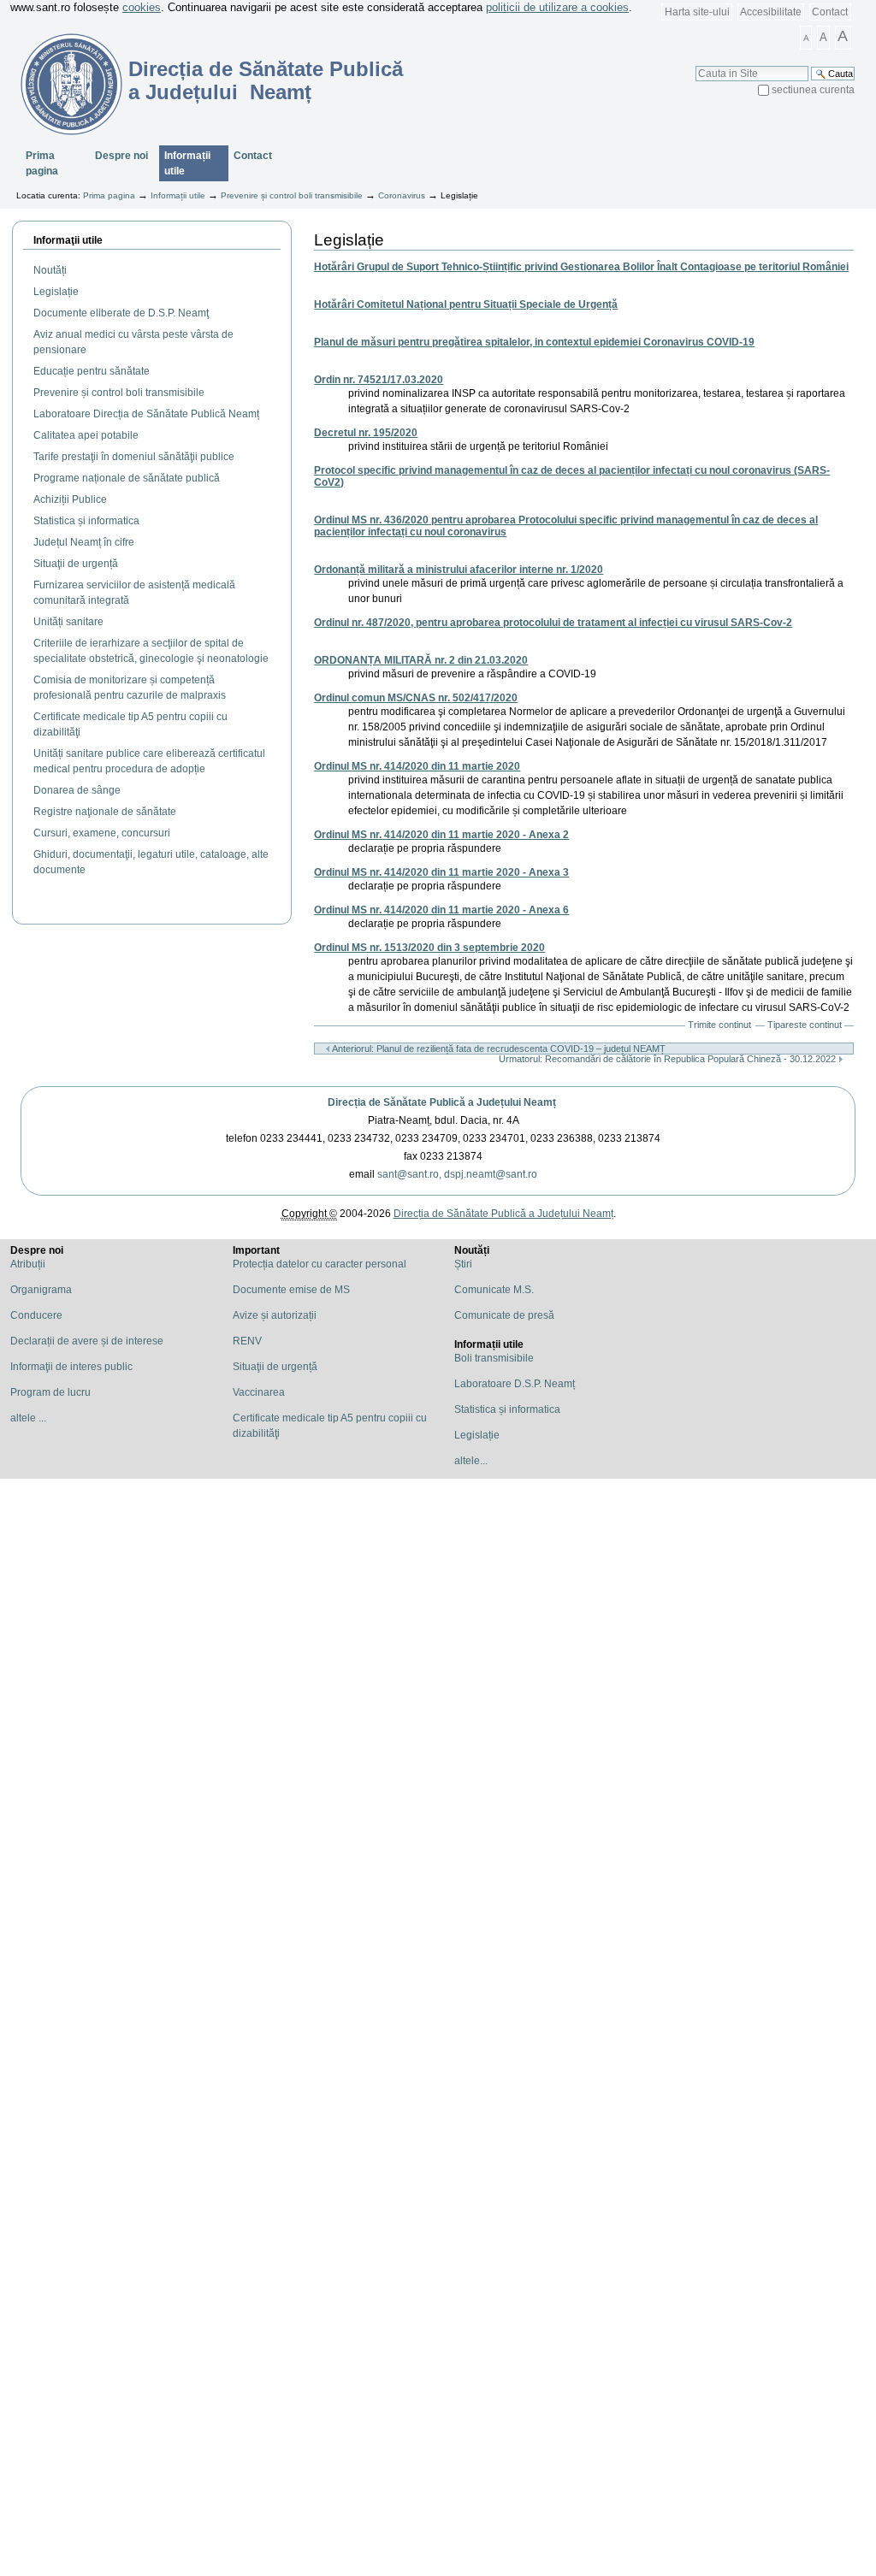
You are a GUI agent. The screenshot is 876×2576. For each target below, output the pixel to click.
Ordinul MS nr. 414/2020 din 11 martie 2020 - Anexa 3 (441, 872)
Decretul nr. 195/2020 (366, 433)
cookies (142, 7)
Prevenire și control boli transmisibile (292, 195)
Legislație (477, 1435)
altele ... (28, 1418)
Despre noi (121, 156)
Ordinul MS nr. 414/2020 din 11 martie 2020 (417, 766)
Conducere (36, 1315)
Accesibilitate (771, 12)
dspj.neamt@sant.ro (491, 1174)
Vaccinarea (259, 1392)
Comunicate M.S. (494, 1290)
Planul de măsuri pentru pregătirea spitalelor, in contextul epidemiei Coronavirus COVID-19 (534, 342)
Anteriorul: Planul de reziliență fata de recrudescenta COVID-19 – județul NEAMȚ (498, 1049)
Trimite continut (719, 1025)
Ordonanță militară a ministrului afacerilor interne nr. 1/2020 (459, 570)
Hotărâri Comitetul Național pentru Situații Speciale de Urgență (466, 304)
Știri (463, 1264)
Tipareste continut (805, 1025)
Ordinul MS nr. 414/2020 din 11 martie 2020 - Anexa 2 (441, 835)
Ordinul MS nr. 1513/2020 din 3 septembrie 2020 (429, 948)
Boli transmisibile (494, 1358)
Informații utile (187, 163)
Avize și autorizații (275, 1315)
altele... (471, 1461)
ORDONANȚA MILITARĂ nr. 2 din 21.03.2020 (421, 660)
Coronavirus (402, 195)
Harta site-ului (697, 12)
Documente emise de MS (291, 1290)
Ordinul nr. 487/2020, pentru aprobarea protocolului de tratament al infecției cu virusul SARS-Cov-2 (553, 623)
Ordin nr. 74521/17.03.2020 (379, 380)
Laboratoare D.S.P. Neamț (515, 1384)
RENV (247, 1341)
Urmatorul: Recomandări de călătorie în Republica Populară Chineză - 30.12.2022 (669, 1059)
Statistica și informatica (507, 1409)
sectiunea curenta (813, 90)
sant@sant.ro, (409, 1174)
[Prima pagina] (61, 84)
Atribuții (28, 1264)
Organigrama (41, 1290)
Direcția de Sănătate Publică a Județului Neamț (442, 1102)
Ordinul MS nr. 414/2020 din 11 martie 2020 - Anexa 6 (441, 910)
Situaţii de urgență (275, 1367)
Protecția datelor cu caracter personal (320, 1264)
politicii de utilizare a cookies (557, 7)
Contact (830, 12)
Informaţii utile (68, 240)
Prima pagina (42, 163)
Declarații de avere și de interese (87, 1341)
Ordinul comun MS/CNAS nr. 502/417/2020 (416, 698)
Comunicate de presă (504, 1315)
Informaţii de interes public (71, 1367)
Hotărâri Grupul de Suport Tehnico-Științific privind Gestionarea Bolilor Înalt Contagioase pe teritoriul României (581, 267)
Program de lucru (50, 1392)
